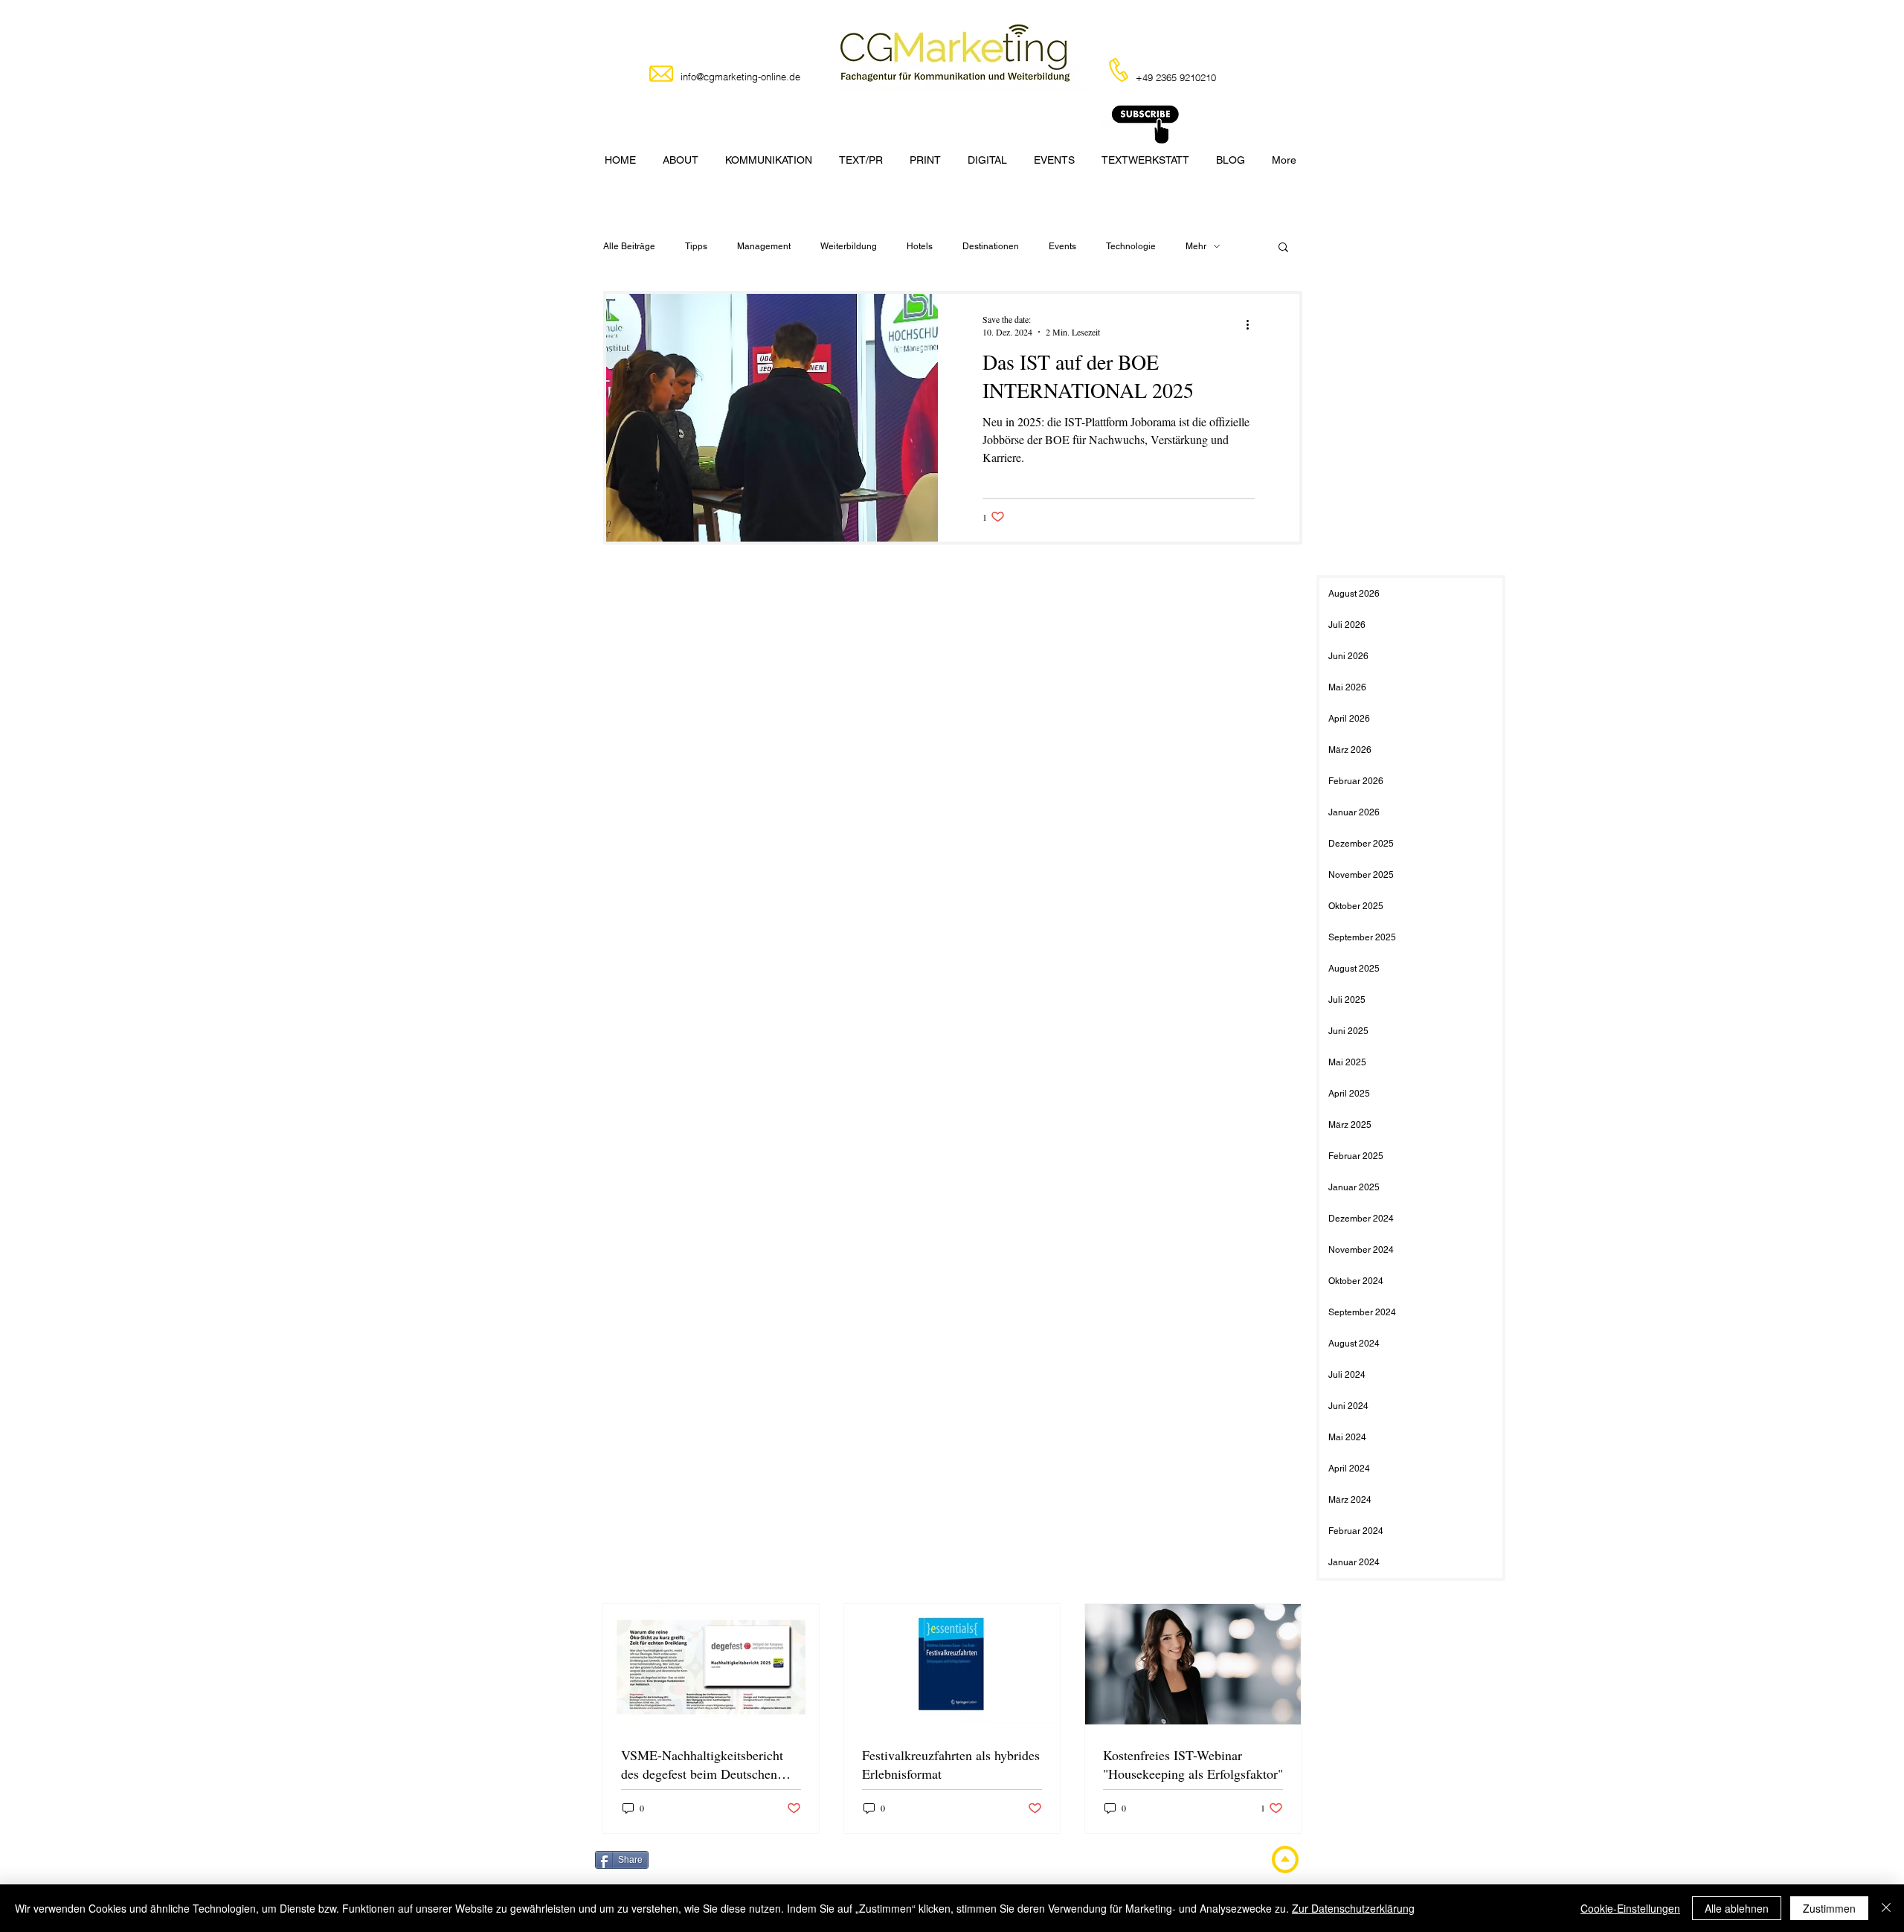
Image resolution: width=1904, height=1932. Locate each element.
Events (1062, 246)
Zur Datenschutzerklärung (1353, 1908)
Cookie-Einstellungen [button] (1630, 1908)
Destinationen (991, 246)
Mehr (1196, 246)
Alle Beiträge (629, 246)
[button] (1283, 248)
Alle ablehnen (1737, 1908)
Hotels (920, 246)
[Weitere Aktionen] (1252, 325)
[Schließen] (1886, 1908)
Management (764, 246)
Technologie (1131, 246)
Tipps (696, 246)
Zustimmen (1829, 1908)
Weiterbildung (849, 246)
